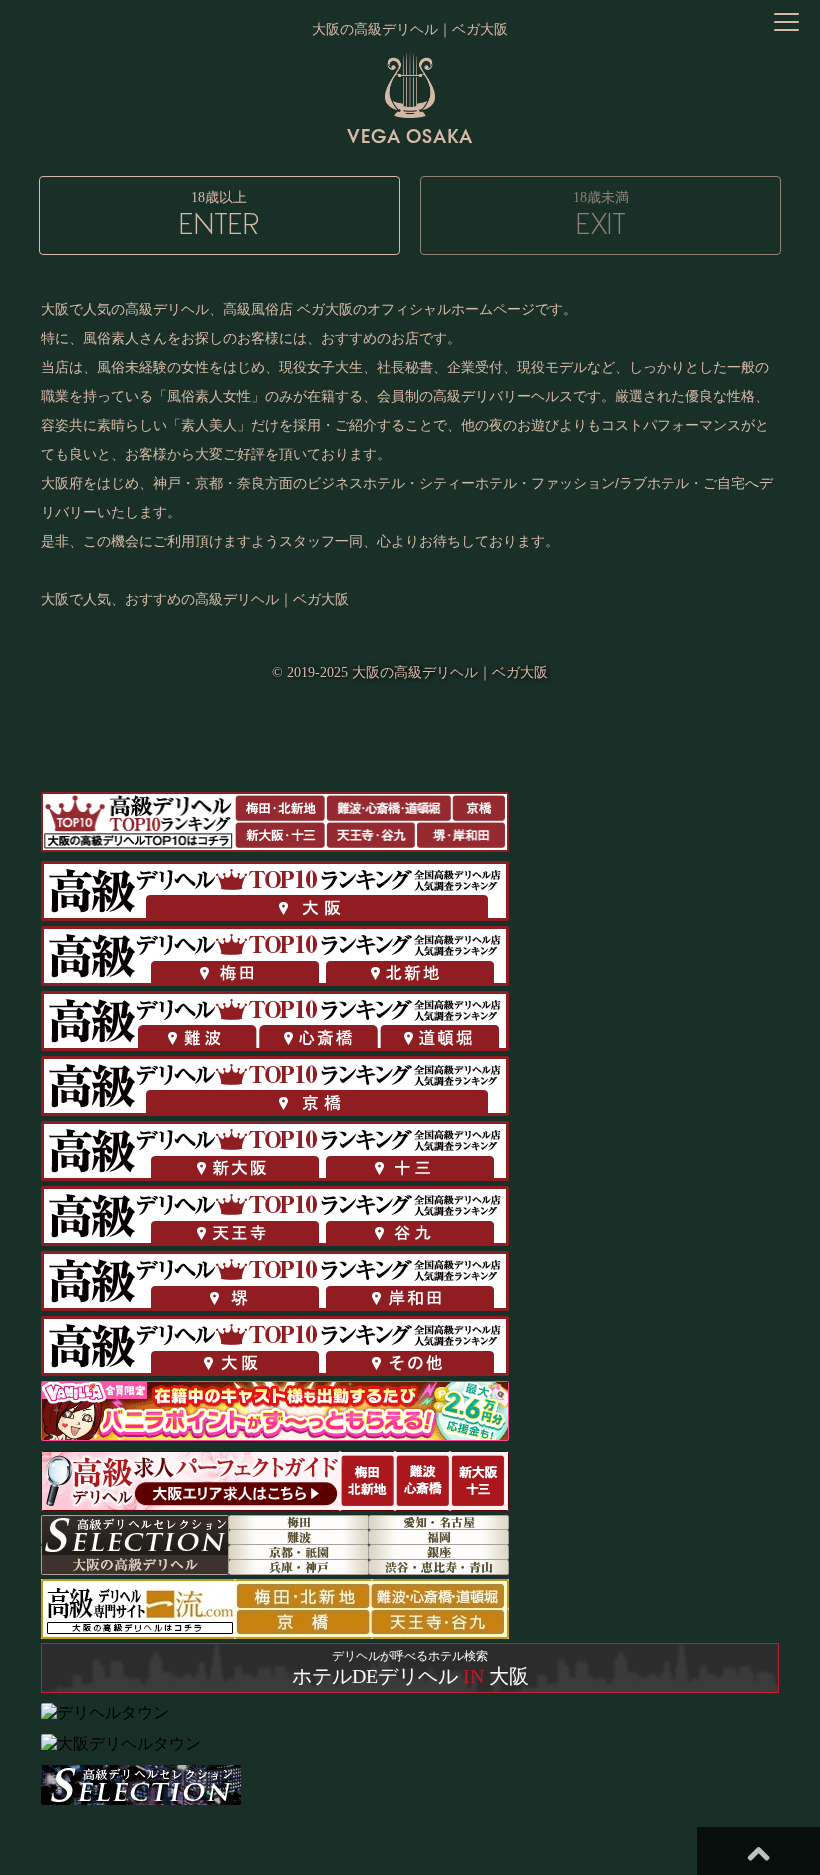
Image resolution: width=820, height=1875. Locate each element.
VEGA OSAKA (410, 135)
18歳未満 (601, 215)
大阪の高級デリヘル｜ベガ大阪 (450, 672)
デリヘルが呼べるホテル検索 (410, 1667)
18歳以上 (219, 215)
